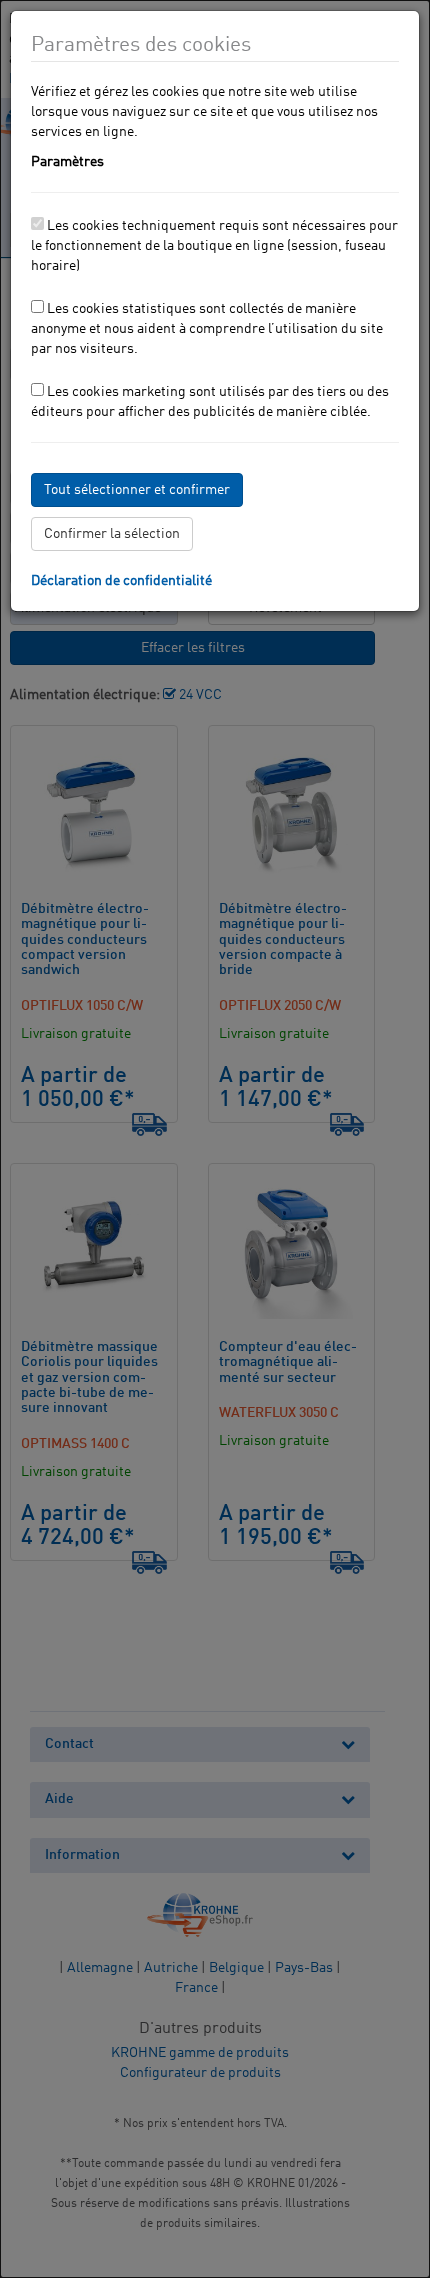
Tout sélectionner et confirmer (137, 490)
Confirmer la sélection (112, 534)
